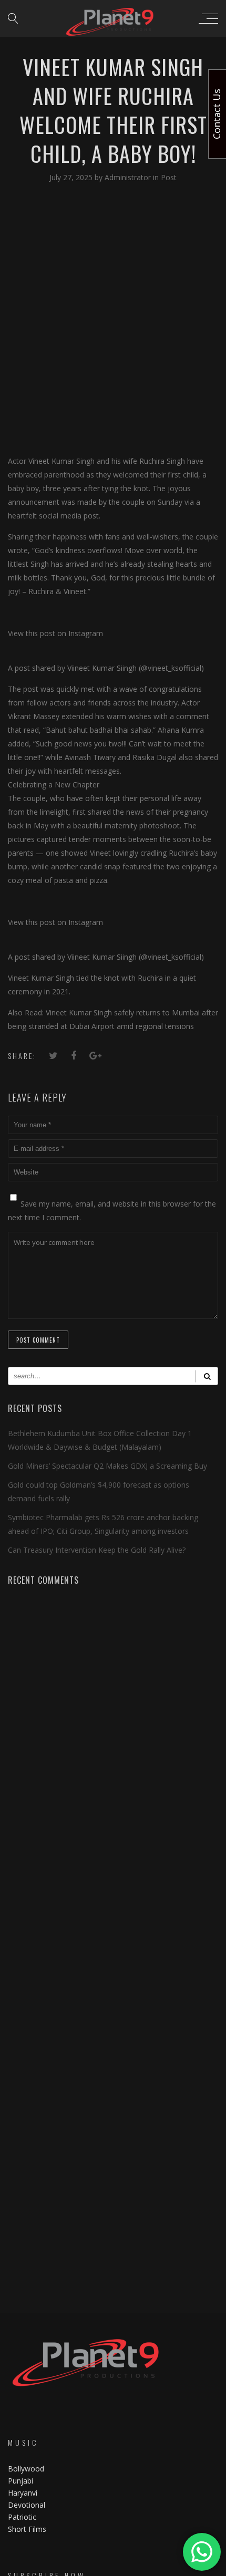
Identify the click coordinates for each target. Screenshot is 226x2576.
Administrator (129, 177)
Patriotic (23, 2517)
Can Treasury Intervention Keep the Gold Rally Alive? (97, 1550)
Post (169, 177)
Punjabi (20, 2481)
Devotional (27, 2505)
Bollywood (26, 2469)
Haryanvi (23, 2493)
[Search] (207, 1376)
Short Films (27, 2529)
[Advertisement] (113, 318)
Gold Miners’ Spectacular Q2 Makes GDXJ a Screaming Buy (107, 1466)
